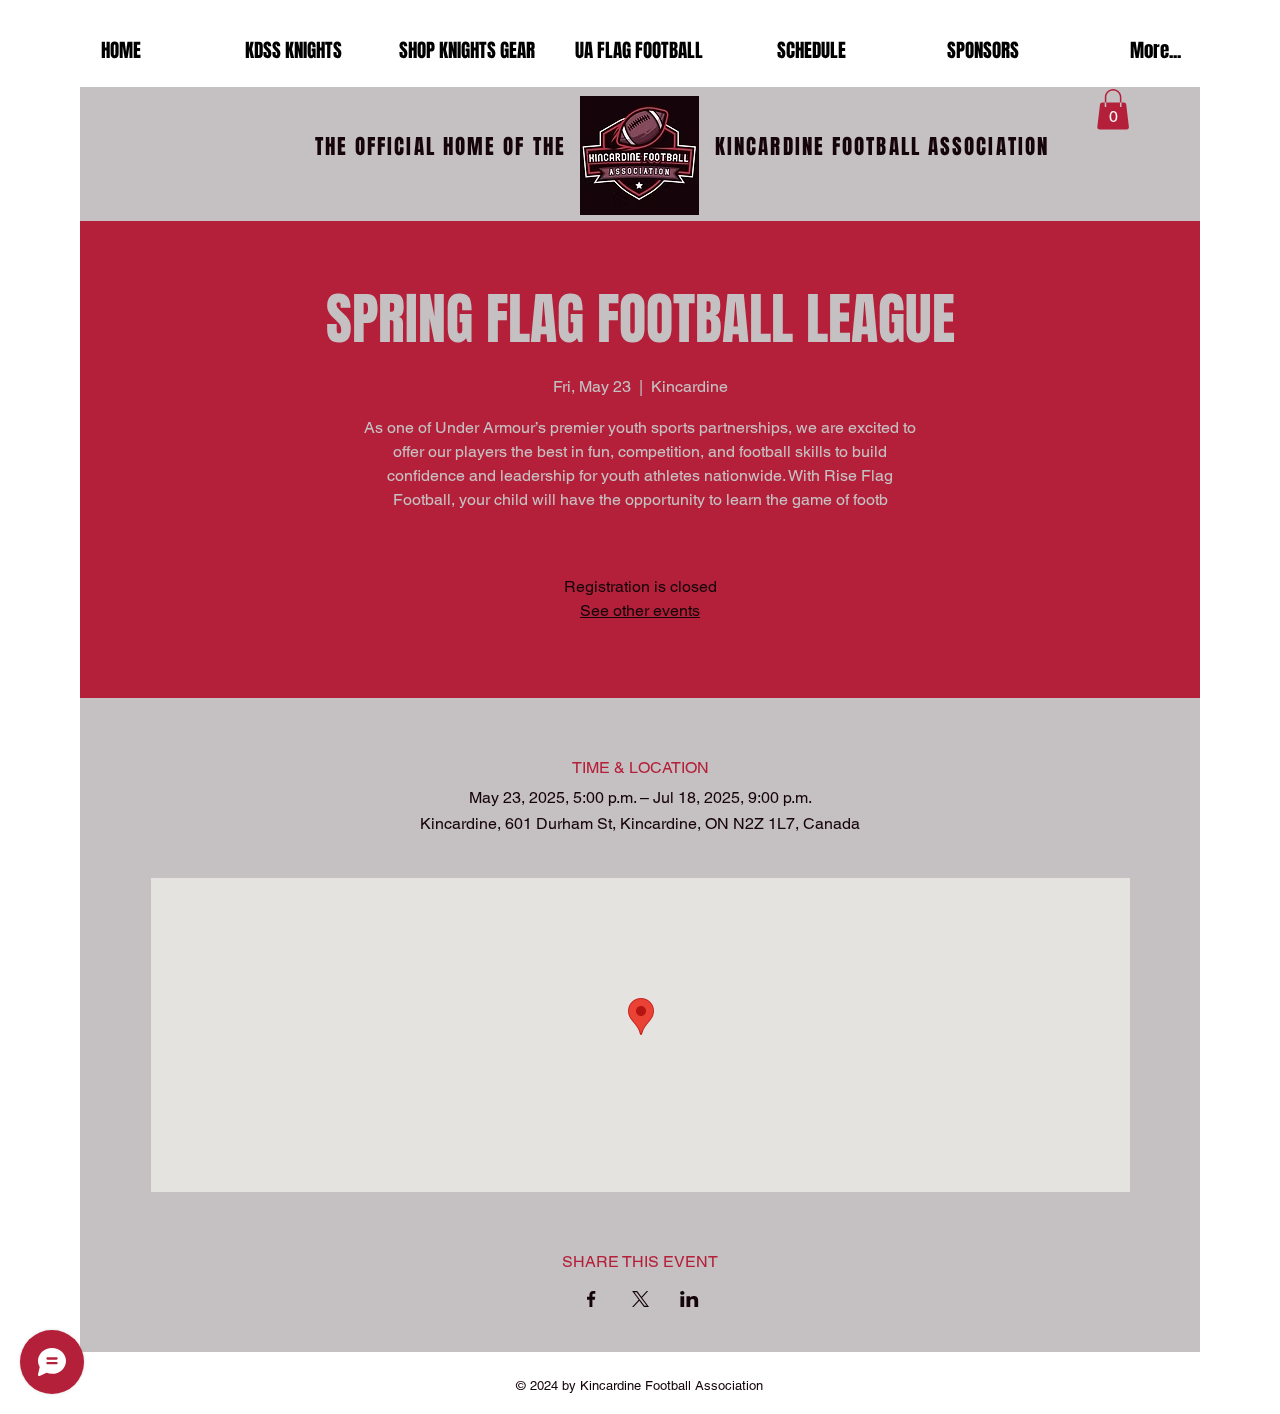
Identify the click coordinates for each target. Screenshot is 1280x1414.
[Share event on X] (640, 1299)
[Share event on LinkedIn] (689, 1299)
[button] (1113, 109)
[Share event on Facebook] (591, 1299)
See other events (640, 610)
